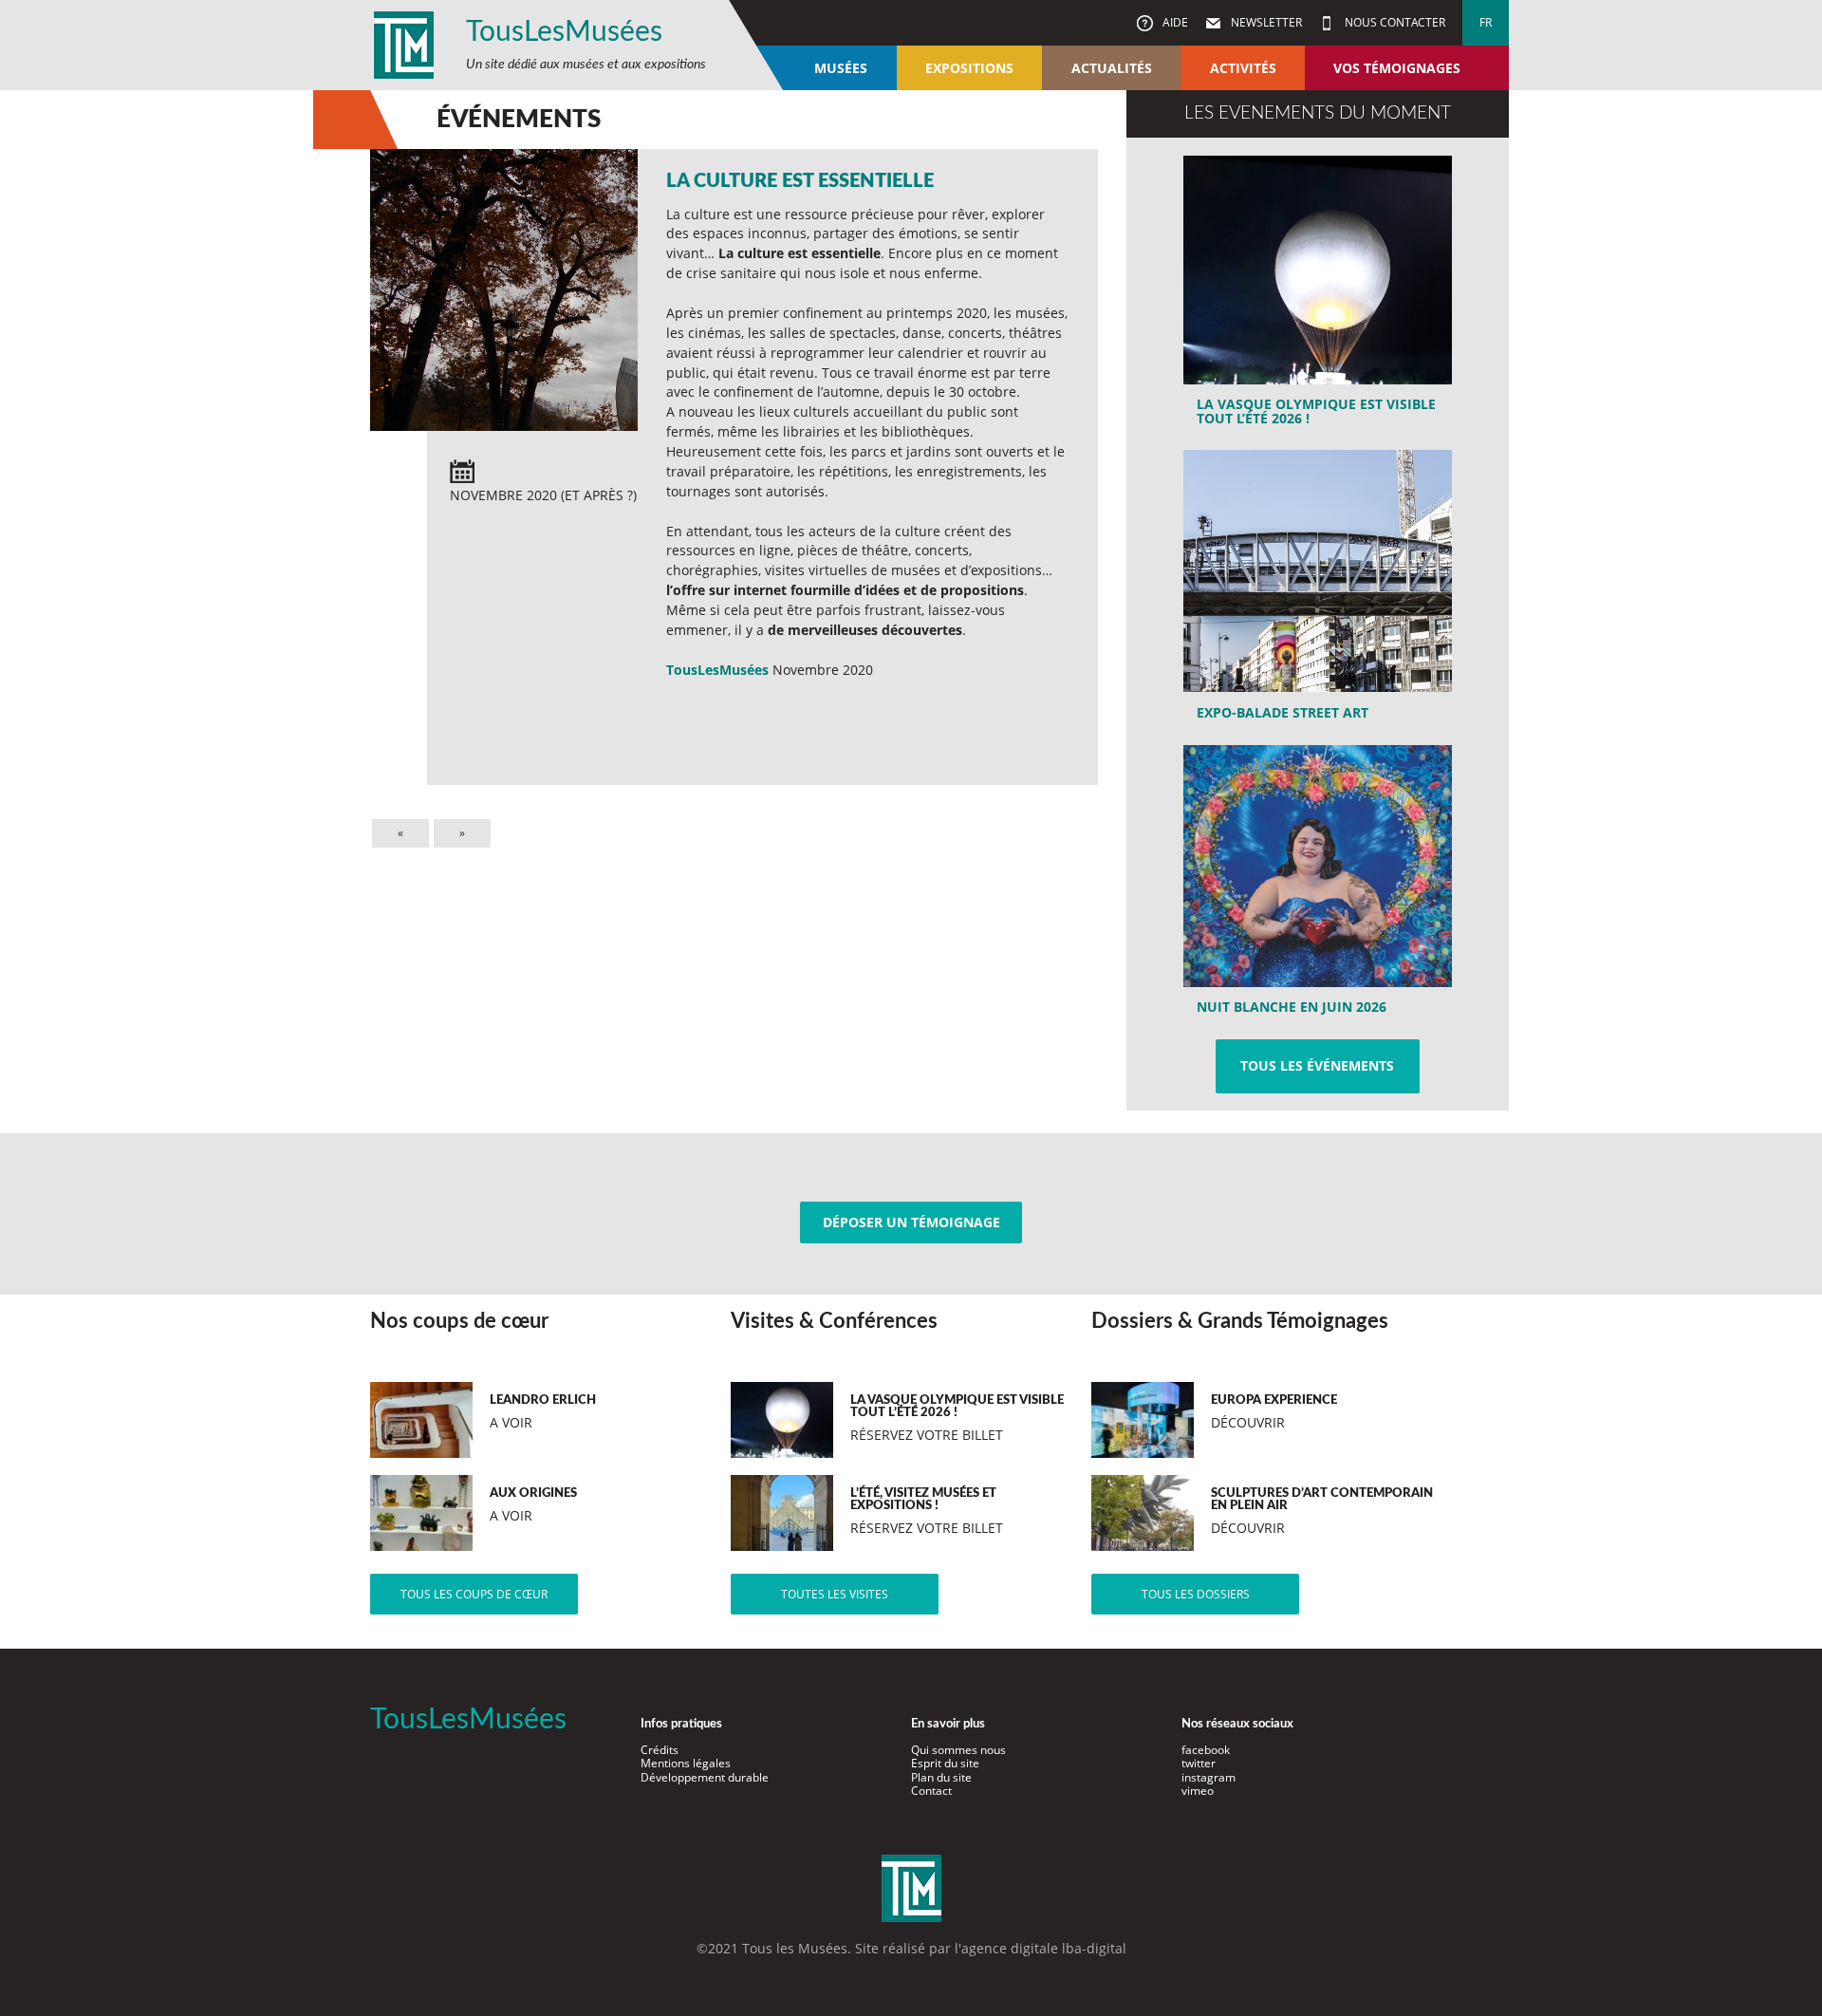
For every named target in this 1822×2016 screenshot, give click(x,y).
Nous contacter (1394, 22)
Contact (931, 1791)
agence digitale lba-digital (1044, 1948)
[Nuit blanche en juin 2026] (1318, 887)
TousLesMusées (564, 32)
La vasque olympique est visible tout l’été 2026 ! (1316, 411)
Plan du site (941, 1777)
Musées (841, 68)
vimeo (1198, 1791)
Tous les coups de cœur (474, 1594)
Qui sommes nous (958, 1750)
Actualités (1112, 68)
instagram (1208, 1777)
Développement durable (705, 1777)
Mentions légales (686, 1763)
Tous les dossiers (1196, 1594)
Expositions (969, 68)
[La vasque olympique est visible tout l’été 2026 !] (1318, 297)
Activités (1243, 68)
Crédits (660, 1750)
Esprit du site (945, 1763)
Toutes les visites (835, 1594)
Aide (1174, 22)
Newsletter (1265, 22)
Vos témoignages (1397, 68)
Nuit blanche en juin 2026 (1292, 1007)
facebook (1206, 1750)
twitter (1199, 1763)
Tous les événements (1317, 1065)
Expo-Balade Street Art (1283, 712)
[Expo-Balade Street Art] (1318, 591)
